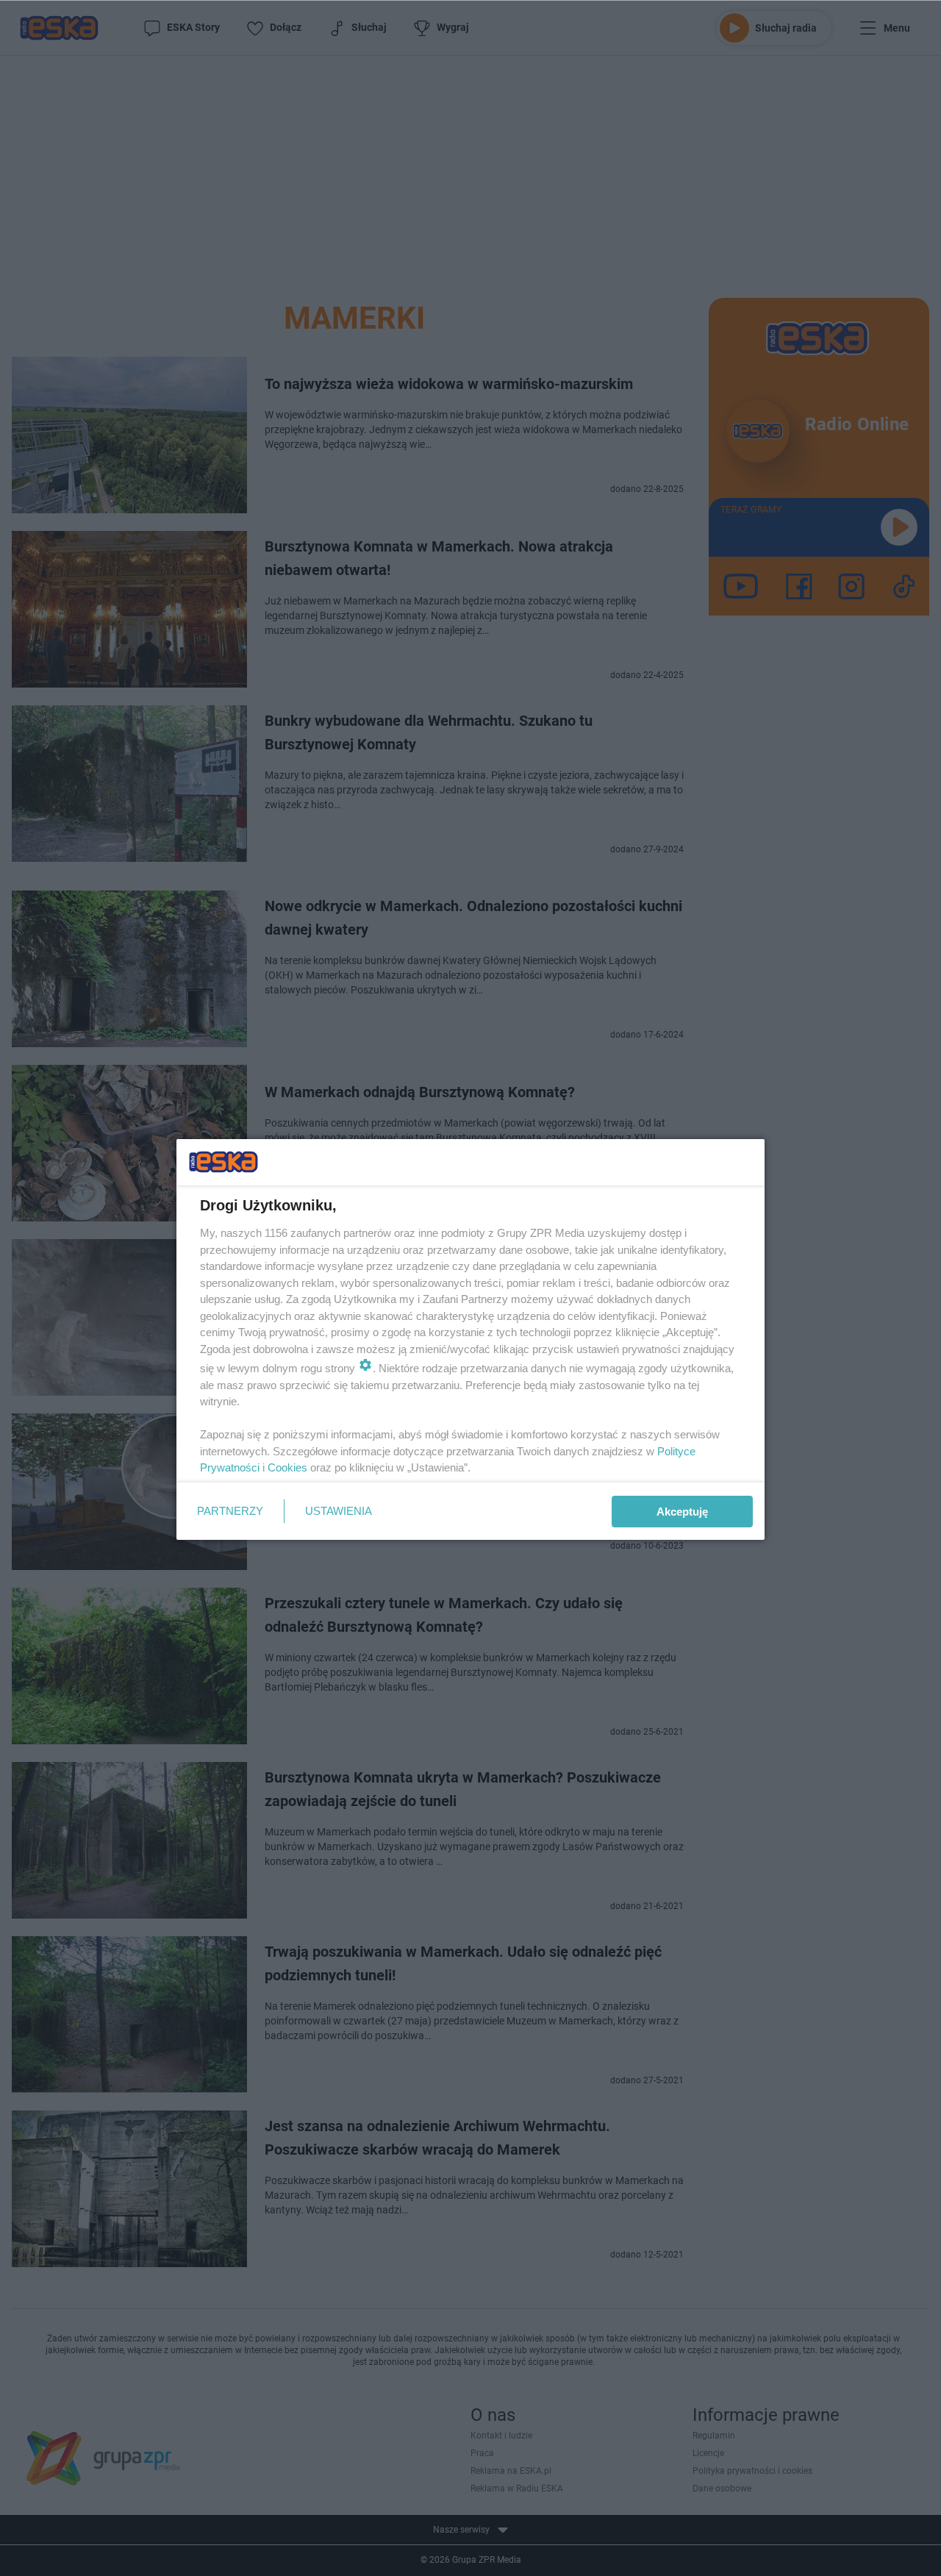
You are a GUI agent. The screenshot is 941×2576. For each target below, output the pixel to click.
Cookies (287, 1467)
